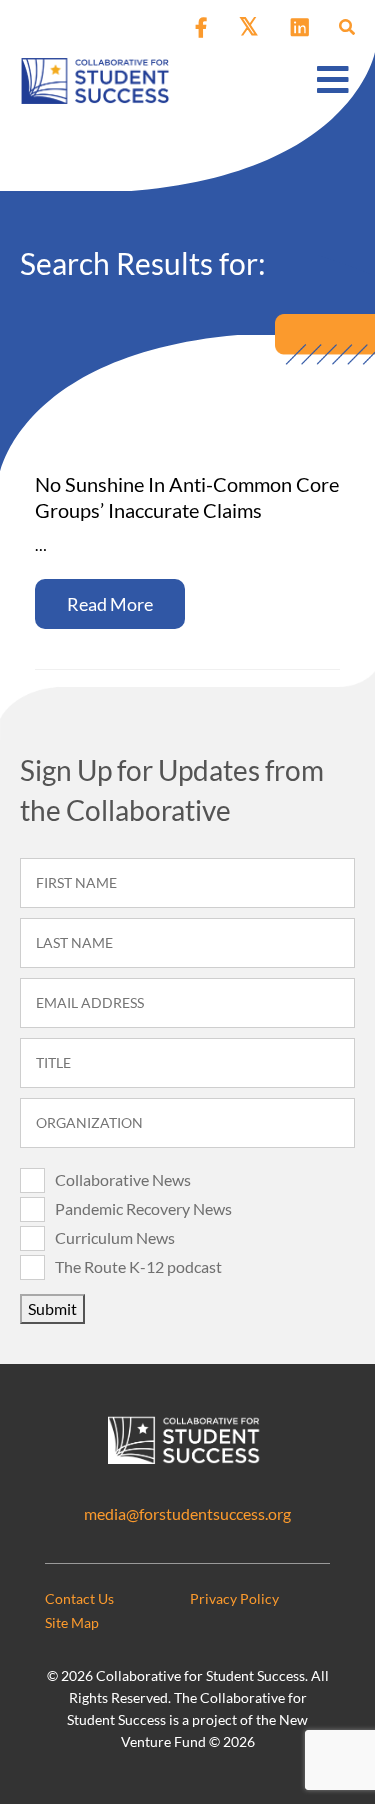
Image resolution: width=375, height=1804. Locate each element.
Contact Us (79, 1598)
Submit (52, 1308)
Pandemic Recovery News (143, 1208)
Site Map (72, 1622)
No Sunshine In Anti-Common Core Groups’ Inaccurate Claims (187, 497)
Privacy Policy (234, 1598)
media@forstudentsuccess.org (187, 1513)
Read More (110, 604)
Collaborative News (123, 1179)
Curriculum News (115, 1237)
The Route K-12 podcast (138, 1266)
